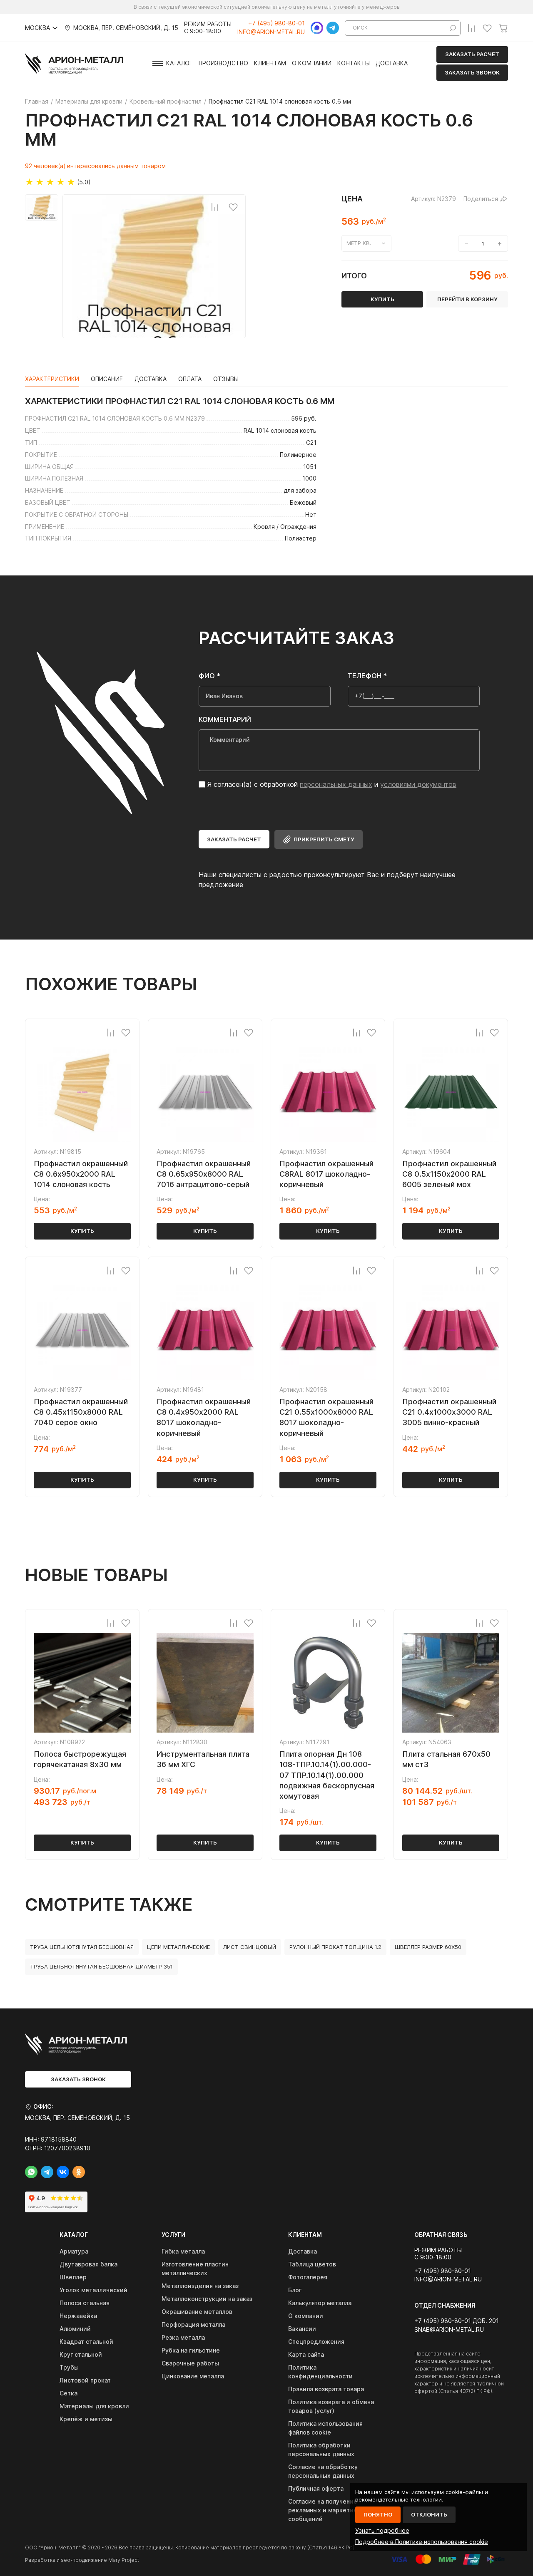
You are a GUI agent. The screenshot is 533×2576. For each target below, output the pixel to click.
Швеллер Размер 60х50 (428, 1947)
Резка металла (183, 2337)
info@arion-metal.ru (271, 32)
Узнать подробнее (382, 2530)
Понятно (378, 2514)
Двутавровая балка (88, 2264)
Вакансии (302, 2329)
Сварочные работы (190, 2363)
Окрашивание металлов (197, 2312)
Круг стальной (81, 2354)
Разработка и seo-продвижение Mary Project (82, 2560)
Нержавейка (78, 2316)
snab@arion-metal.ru (449, 2330)
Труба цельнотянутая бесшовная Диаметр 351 (101, 1966)
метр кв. (359, 243)
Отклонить (429, 2514)
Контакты (354, 63)
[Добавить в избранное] (233, 207)
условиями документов (418, 784)
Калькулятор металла (320, 2303)
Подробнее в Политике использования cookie (422, 2542)
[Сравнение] (471, 28)
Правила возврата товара (326, 2389)
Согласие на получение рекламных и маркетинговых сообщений (331, 2510)
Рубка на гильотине (191, 2350)
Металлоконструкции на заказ (207, 2299)
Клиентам (270, 63)
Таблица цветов (312, 2264)
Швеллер (73, 2277)
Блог (295, 2290)
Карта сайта (306, 2354)
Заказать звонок (472, 72)
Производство (223, 63)
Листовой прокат (85, 2380)
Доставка (392, 63)
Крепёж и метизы (86, 2419)
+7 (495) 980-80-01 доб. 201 (457, 2321)
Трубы (69, 2367)
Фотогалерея (308, 2277)
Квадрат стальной (86, 2342)
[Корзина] (503, 28)
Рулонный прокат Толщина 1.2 (335, 1947)
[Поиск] (453, 28)
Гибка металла (183, 2251)
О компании (312, 63)
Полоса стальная (85, 2303)
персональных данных (336, 784)
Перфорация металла (193, 2324)
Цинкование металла (193, 2376)
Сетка (68, 2393)
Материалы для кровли (94, 2406)
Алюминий (75, 2329)
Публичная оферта (316, 2488)
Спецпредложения (316, 2342)
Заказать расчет (472, 54)
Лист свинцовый (250, 1947)
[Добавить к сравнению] (215, 207)
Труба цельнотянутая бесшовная (82, 1947)
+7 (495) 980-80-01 (276, 23)
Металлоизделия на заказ (200, 2286)
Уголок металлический (93, 2290)
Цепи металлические (178, 1947)
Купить (82, 1231)
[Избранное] (487, 28)
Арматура (74, 2251)
